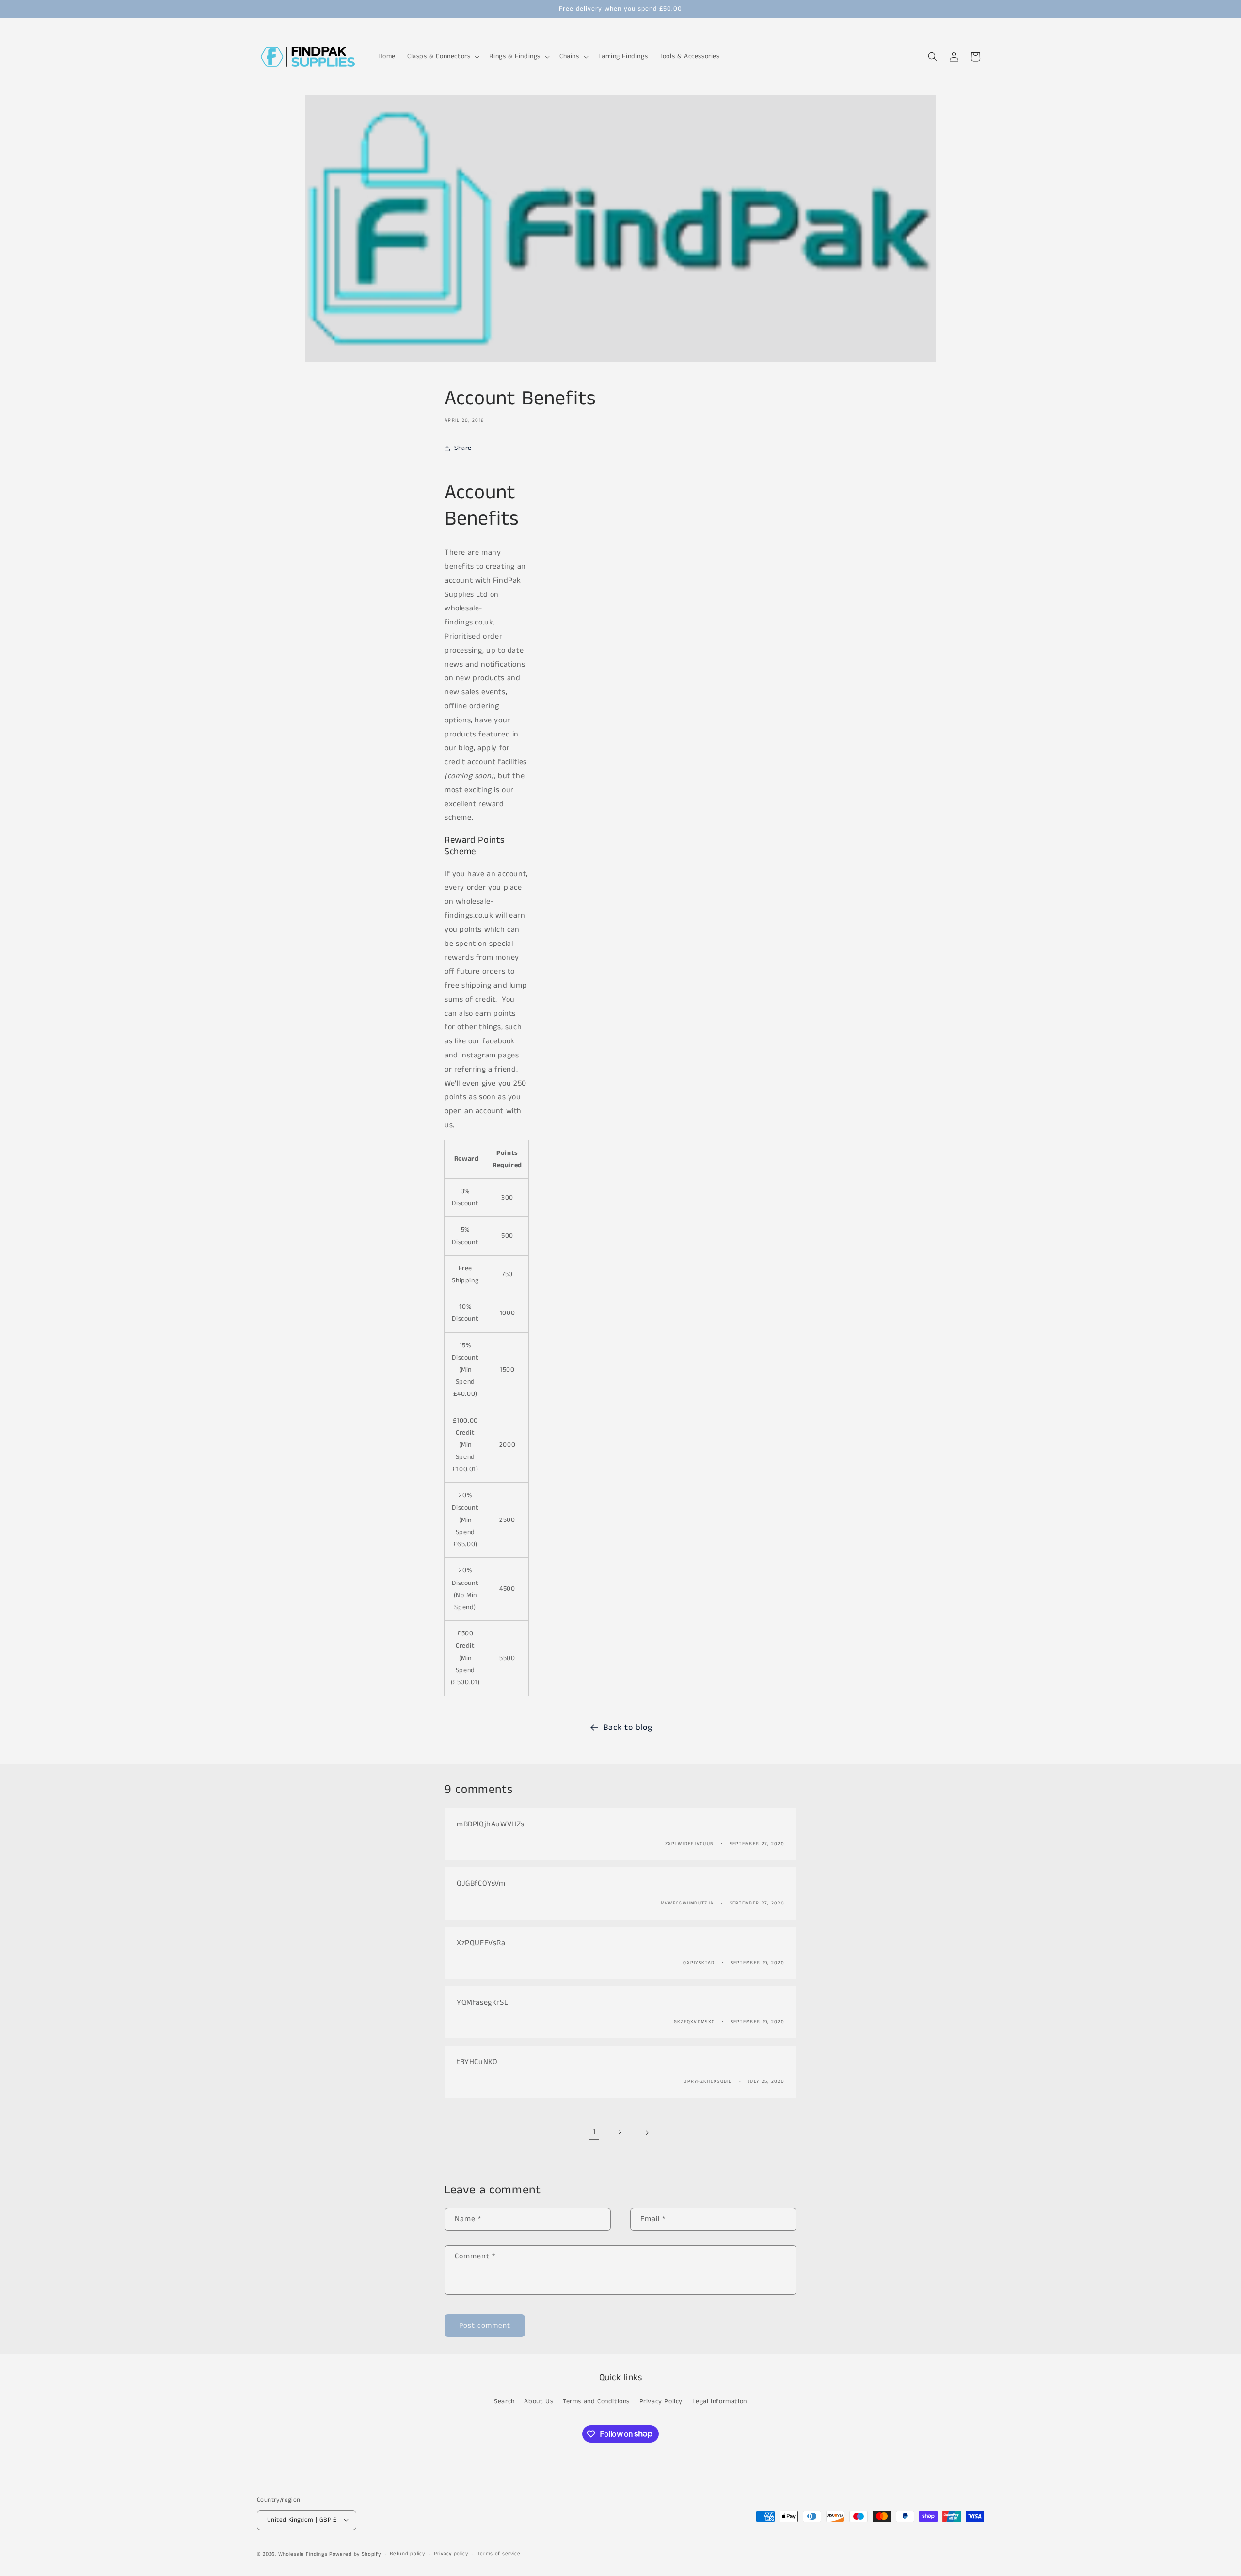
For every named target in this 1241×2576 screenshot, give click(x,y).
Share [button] (463, 448)
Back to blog (628, 1728)
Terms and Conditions (596, 2401)
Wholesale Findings (303, 2554)
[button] (442, 56)
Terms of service (499, 2554)
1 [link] (594, 2132)
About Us (539, 2401)
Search (504, 2401)
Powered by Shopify (355, 2554)
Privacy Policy (661, 2401)
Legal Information (720, 2401)
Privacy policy (451, 2554)
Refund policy (407, 2554)
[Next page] (647, 2133)
